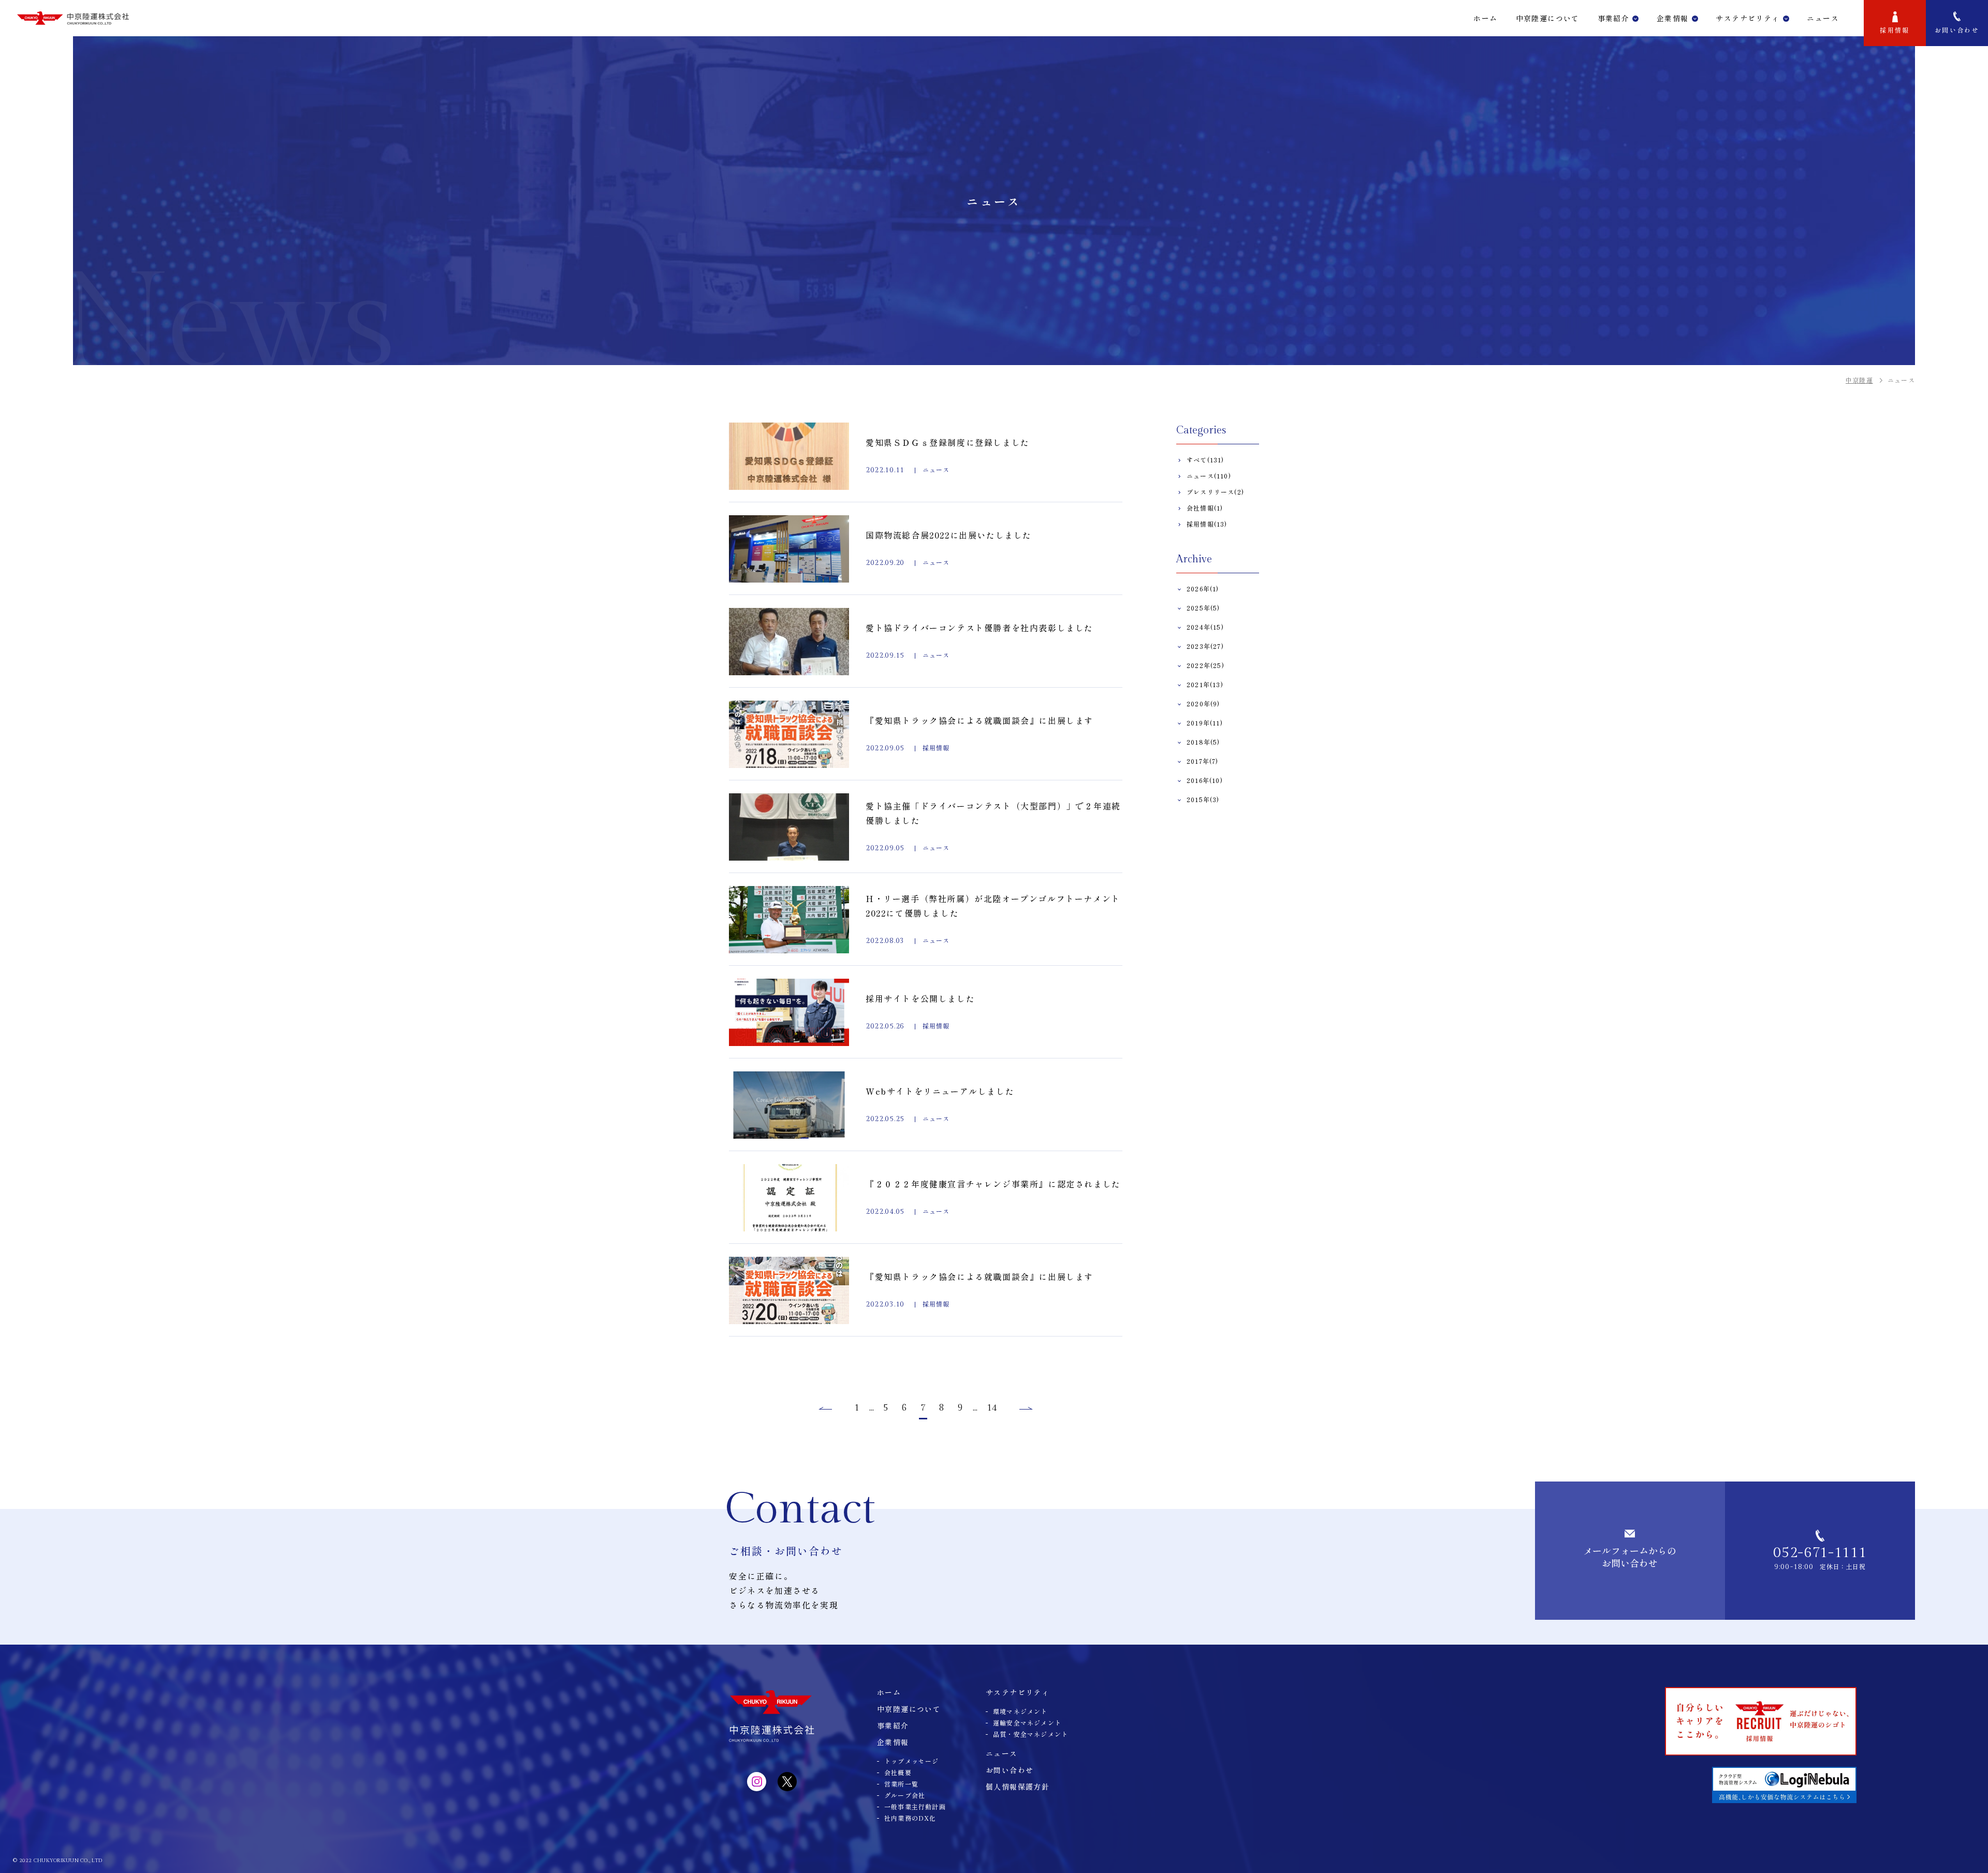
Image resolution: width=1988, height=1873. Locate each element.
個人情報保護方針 (1018, 1787)
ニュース (1002, 1753)
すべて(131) (1205, 460)
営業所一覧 (901, 1784)
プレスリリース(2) (1215, 492)
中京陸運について (1548, 18)
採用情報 (1895, 30)
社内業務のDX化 (910, 1818)
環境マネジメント (1020, 1711)
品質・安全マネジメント (1030, 1734)
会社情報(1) (1205, 508)
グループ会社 (905, 1795)
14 (992, 1408)
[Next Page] (1027, 1409)
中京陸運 (1859, 380)
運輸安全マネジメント (1027, 1723)
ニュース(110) (1209, 476)
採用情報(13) (1207, 524)
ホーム (1485, 18)
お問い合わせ (1957, 30)
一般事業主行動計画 (915, 1806)
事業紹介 (1614, 18)
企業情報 (1673, 18)
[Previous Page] (824, 1409)
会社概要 (898, 1772)
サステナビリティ (1748, 18)
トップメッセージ (912, 1761)
